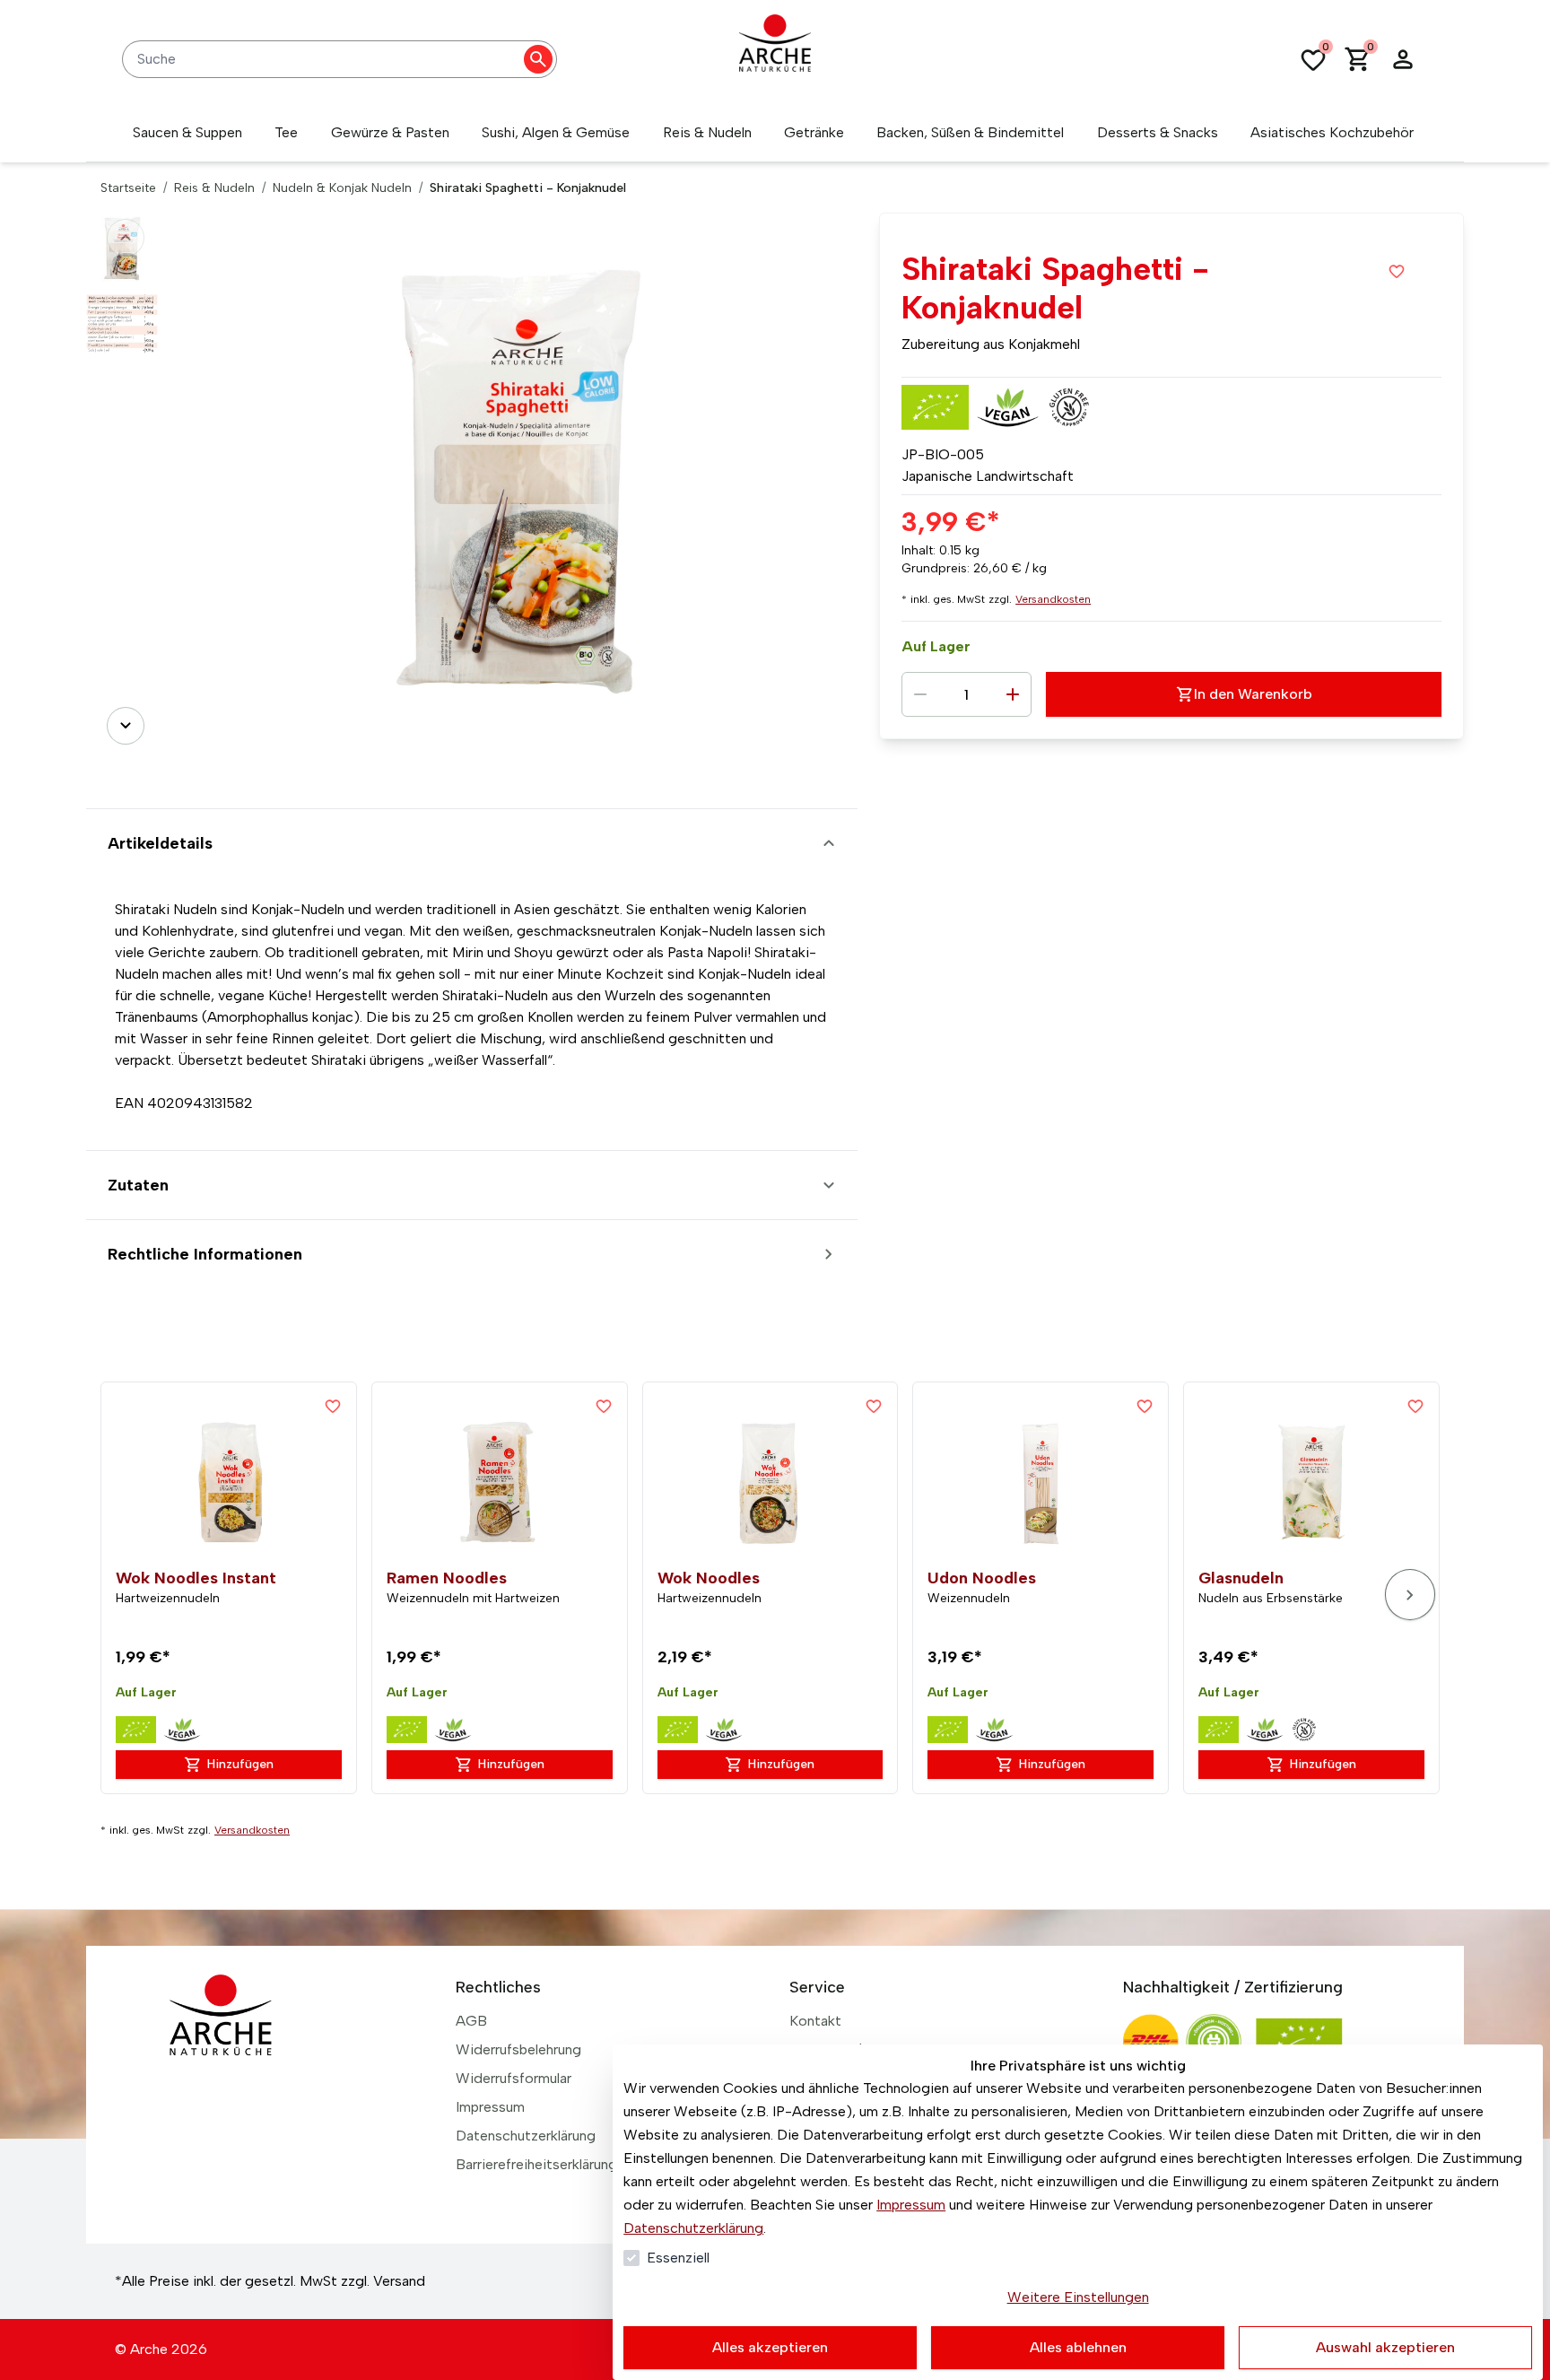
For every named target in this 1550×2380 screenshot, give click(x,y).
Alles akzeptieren (770, 2347)
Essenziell (678, 2258)
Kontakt (815, 2021)
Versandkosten (1053, 599)
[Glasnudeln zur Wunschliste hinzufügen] (1415, 1406)
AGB (471, 2021)
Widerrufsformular (514, 2078)
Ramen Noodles (447, 1578)
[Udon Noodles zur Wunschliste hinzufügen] (1145, 1406)
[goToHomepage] (775, 59)
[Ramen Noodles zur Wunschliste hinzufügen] (604, 1406)
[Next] (126, 726)
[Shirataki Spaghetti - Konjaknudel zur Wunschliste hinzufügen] (1397, 271)
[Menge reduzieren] (920, 694)
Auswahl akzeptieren (1385, 2347)
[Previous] (126, 238)
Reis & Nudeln (214, 188)
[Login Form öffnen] (1403, 59)
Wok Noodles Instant (196, 1578)
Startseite (128, 188)
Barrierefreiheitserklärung (536, 2164)
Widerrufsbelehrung (518, 2049)
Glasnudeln (1241, 1578)
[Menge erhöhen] (1013, 694)
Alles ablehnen (1078, 2347)
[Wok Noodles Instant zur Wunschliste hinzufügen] (333, 1406)
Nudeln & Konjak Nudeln (342, 188)
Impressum (911, 2205)
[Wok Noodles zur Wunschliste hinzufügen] (874, 1406)
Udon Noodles (982, 1578)
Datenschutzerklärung (693, 2228)
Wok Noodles (709, 1578)
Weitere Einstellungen (1078, 2297)
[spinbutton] (967, 694)
